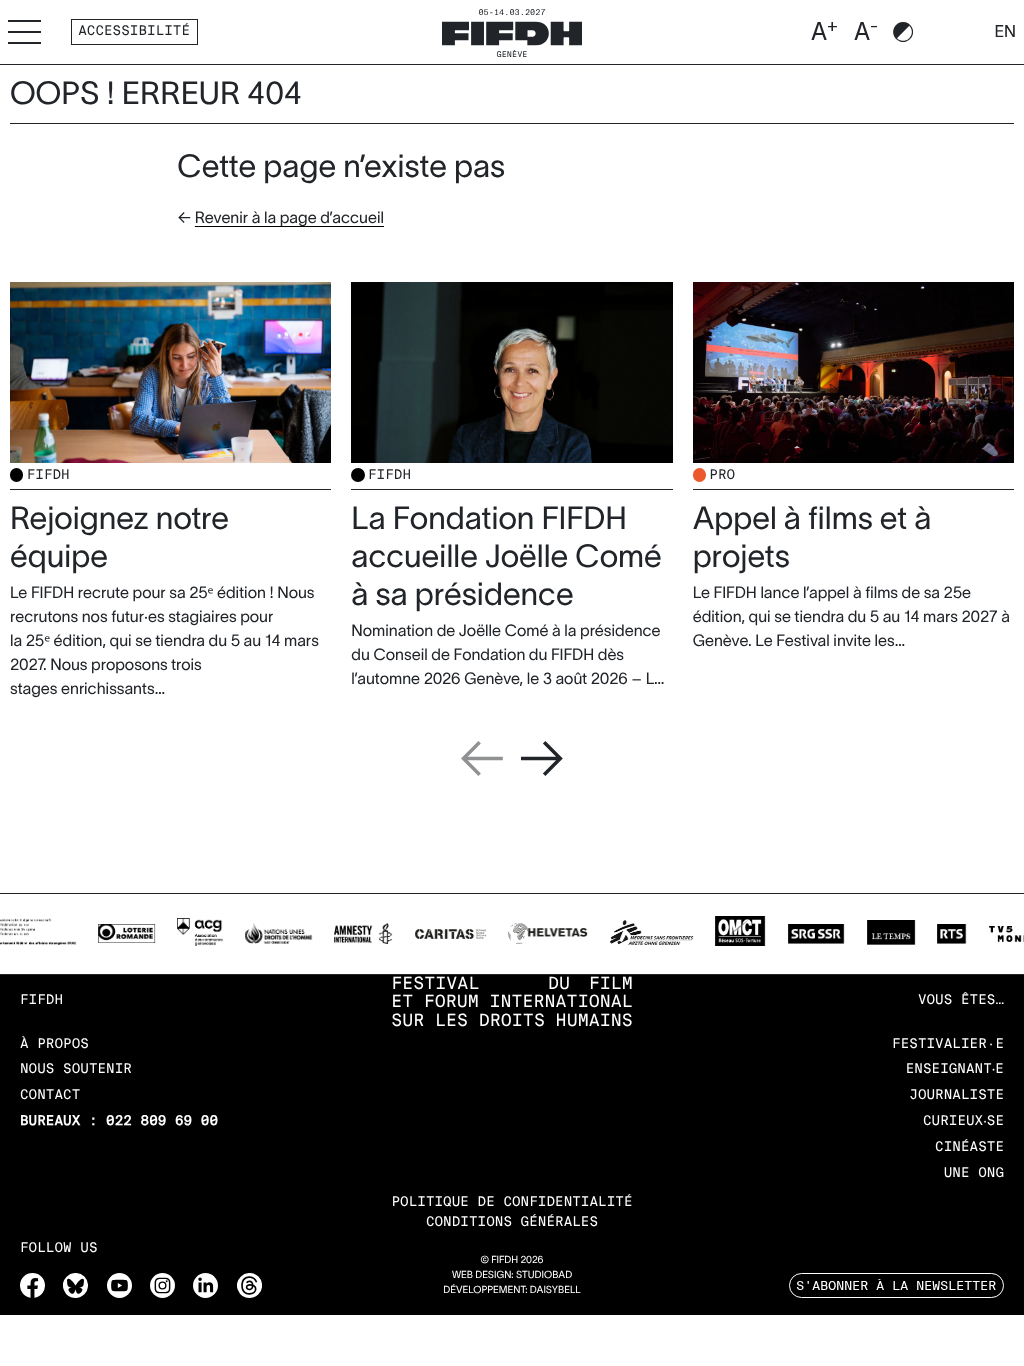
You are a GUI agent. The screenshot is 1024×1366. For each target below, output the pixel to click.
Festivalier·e (948, 1044)
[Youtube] (119, 1285)
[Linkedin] (205, 1285)
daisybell (555, 1290)
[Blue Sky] (75, 1285)
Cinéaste (969, 1147)
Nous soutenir (76, 1069)
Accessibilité (134, 31)
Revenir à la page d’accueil (289, 218)
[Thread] (249, 1285)
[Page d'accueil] (512, 31)
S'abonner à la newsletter (896, 1285)
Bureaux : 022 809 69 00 (119, 1121)
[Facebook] (32, 1285)
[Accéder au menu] (24, 31)
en (1005, 32)
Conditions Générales (512, 1222)
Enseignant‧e (955, 1069)
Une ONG (974, 1173)
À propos (54, 1044)
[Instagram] (162, 1285)
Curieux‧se (963, 1121)
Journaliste (956, 1095)
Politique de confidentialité (511, 1202)
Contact (50, 1095)
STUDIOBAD (544, 1275)
